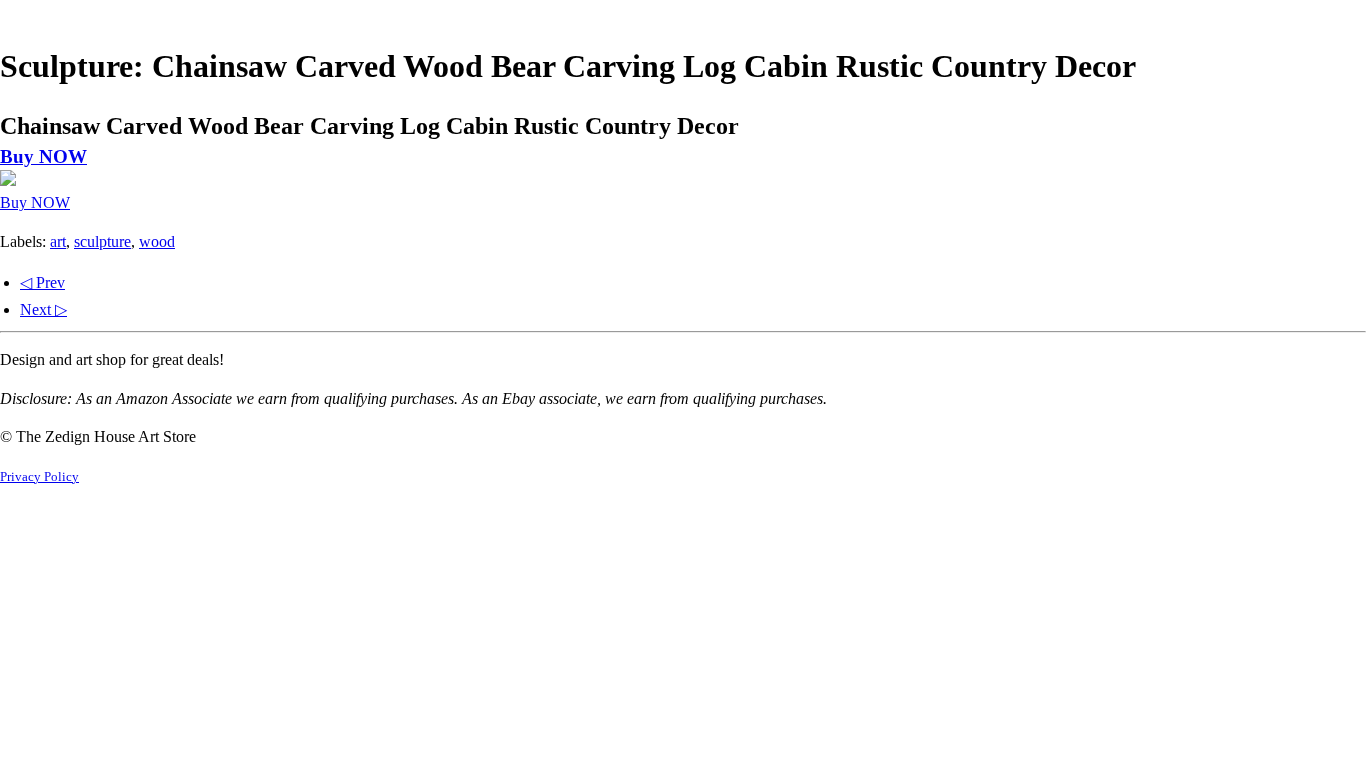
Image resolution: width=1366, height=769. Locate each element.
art (58, 241)
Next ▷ (43, 309)
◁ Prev (42, 282)
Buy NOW (43, 156)
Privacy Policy (39, 477)
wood (157, 241)
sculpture (102, 241)
